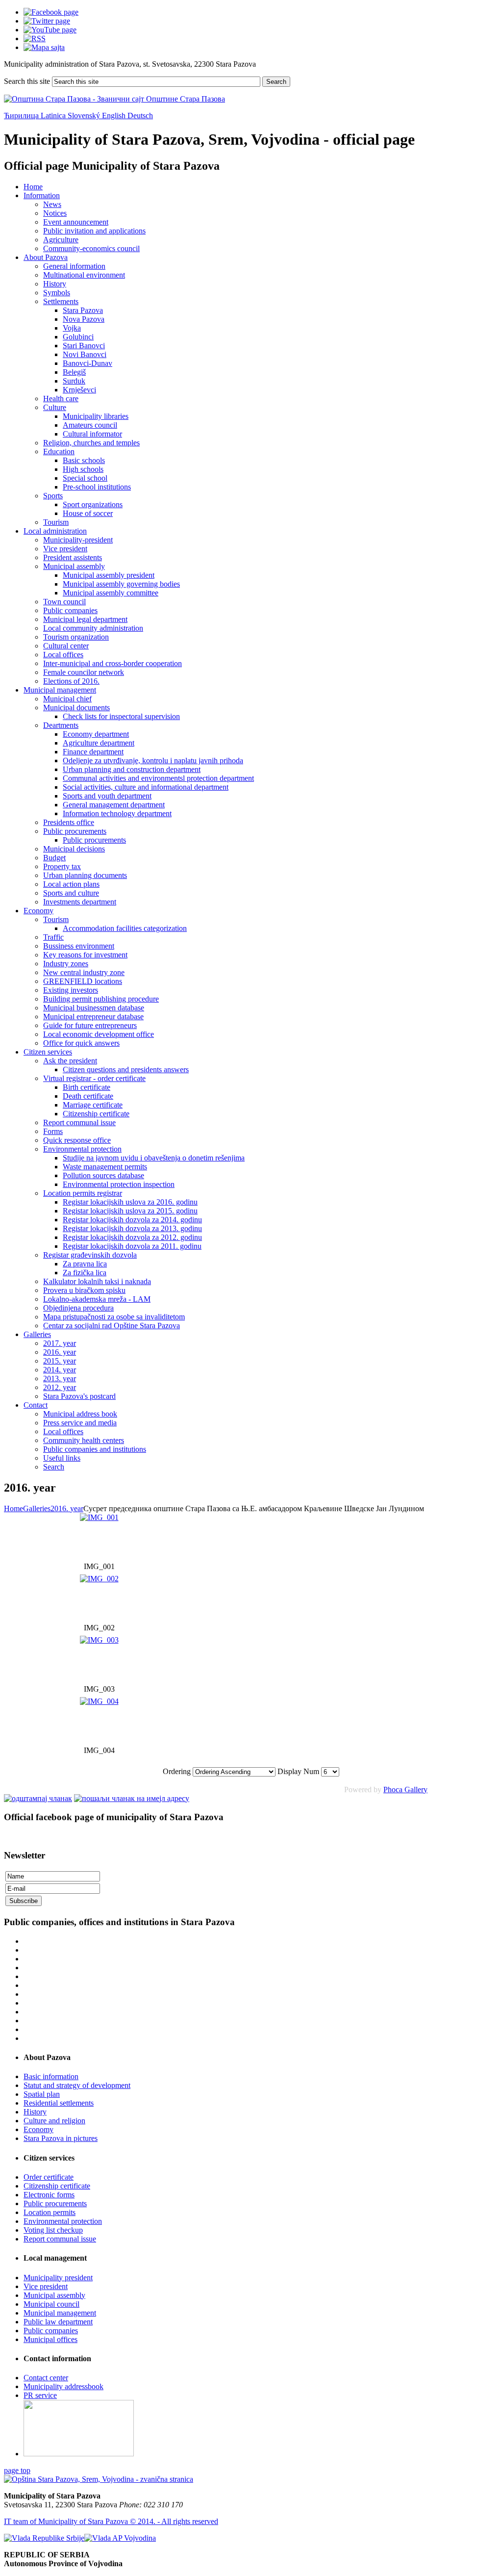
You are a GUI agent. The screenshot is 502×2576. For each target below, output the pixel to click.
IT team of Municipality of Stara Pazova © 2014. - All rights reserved (111, 2521)
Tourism (56, 522)
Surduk (74, 381)
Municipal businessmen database (94, 1008)
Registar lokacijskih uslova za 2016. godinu (130, 1202)
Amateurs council (90, 425)
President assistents (73, 557)
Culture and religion (54, 2121)
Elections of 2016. (71, 681)
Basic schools (84, 460)
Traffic (53, 937)
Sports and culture (71, 893)
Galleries (37, 1334)
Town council (64, 602)
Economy (38, 911)
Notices (55, 213)
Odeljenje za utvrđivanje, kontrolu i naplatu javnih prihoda (153, 760)
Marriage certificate (93, 1105)
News (52, 204)
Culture (55, 407)
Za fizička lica (85, 1273)
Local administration (55, 531)
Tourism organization (76, 637)
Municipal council (51, 2304)
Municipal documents (76, 708)
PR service (40, 2395)
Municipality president (58, 2278)
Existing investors (71, 990)
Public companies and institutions (95, 1449)
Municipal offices (50, 2339)
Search (276, 82)
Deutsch (140, 116)
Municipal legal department (85, 619)
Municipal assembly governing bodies (121, 584)
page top (17, 2470)
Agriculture (61, 240)
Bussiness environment (79, 946)
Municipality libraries (96, 416)
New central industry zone (84, 972)
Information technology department (117, 813)
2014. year (60, 1370)
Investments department (80, 902)
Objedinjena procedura (78, 1308)
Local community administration (93, 628)
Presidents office (69, 822)
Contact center (46, 2378)
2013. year (60, 1378)
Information (42, 195)
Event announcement (76, 222)
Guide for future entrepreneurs (90, 1025)
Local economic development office (99, 1034)
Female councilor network (84, 672)
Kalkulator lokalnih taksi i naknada (97, 1281)
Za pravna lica (85, 1264)
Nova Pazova (84, 319)
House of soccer (88, 513)
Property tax (62, 866)
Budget (54, 858)
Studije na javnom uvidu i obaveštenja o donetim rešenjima (154, 1158)
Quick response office (77, 1140)
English (115, 116)
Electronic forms (49, 2195)
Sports (53, 496)
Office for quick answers (81, 1043)
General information (74, 266)
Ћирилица (22, 116)
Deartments (61, 725)
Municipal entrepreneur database (93, 1017)
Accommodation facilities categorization (125, 928)
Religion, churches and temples (91, 443)
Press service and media (80, 1423)
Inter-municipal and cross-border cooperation (113, 663)
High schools (83, 469)
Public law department (58, 2322)
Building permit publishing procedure (101, 999)
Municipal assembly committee (111, 593)
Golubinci (78, 337)
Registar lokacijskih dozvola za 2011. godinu (132, 1246)
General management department (114, 805)
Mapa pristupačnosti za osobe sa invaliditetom (114, 1317)
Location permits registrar (83, 1193)
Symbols (57, 293)
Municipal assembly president (109, 575)
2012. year (60, 1387)
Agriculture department (99, 743)
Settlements (61, 301)
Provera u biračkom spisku (84, 1290)
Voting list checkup (53, 2230)
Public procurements (75, 831)
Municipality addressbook (63, 2386)
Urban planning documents (85, 875)
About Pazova (46, 257)
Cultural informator (92, 434)
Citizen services (48, 1052)
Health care (61, 399)
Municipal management (60, 690)
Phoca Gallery (405, 1790)
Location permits (50, 2212)
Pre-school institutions (97, 487)
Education (59, 451)
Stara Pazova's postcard (79, 1396)
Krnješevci (79, 390)
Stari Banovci (84, 346)
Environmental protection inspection (119, 1184)
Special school (85, 478)
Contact (36, 1405)
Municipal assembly (74, 566)
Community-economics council (91, 248)
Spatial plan (42, 2094)
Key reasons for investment (85, 955)
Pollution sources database (103, 1175)
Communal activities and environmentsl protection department (158, 778)
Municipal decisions (74, 849)
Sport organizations (93, 504)
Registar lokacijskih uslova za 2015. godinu (130, 1211)
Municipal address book (80, 1414)
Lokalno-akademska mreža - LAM (97, 1299)
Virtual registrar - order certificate (94, 1078)
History (55, 284)
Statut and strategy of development (77, 2085)
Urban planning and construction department (132, 769)
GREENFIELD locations (83, 981)
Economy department (96, 734)
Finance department (93, 752)
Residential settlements (59, 2103)
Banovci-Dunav (88, 363)
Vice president (65, 549)
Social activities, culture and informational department (146, 787)
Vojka (72, 328)
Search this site (27, 81)
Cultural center (66, 646)
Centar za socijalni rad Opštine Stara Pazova (112, 1326)
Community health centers (84, 1440)
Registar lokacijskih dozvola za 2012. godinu (132, 1237)
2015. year (60, 1361)
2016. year (60, 1352)
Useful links (62, 1458)
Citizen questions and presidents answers (126, 1069)
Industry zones (66, 964)
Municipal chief (67, 699)
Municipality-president (78, 540)
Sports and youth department (107, 796)
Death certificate (88, 1096)
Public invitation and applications (94, 231)
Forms (53, 1131)
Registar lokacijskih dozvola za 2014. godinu (132, 1220)
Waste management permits (105, 1167)
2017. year (60, 1343)
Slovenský (85, 116)
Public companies (70, 610)
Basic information (51, 2076)
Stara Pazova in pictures (61, 2138)
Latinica (54, 116)
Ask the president (70, 1061)
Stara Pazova (83, 310)
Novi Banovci (85, 354)
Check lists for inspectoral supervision (121, 716)
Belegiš (74, 372)
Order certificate (49, 2177)
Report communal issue (79, 1122)
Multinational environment (84, 275)
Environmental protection (82, 1149)
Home (33, 187)
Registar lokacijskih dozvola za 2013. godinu (132, 1228)
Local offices (63, 655)
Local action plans (71, 884)
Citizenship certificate (96, 1114)
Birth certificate (87, 1087)
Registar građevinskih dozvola (90, 1255)
